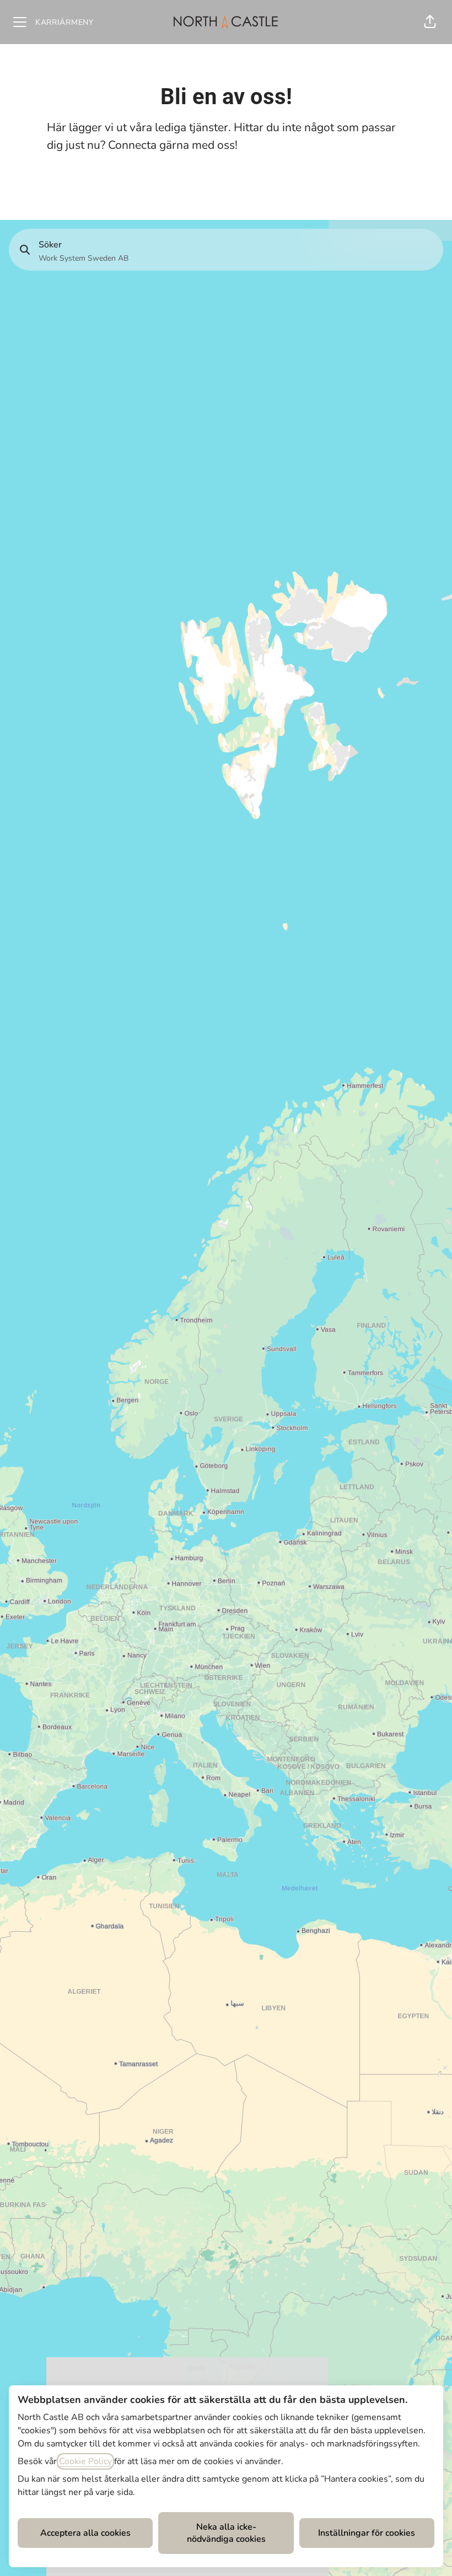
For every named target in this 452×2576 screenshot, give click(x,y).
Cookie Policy (85, 2461)
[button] (430, 22)
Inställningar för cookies (367, 2533)
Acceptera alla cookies (85, 2533)
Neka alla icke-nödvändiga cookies (226, 2533)
